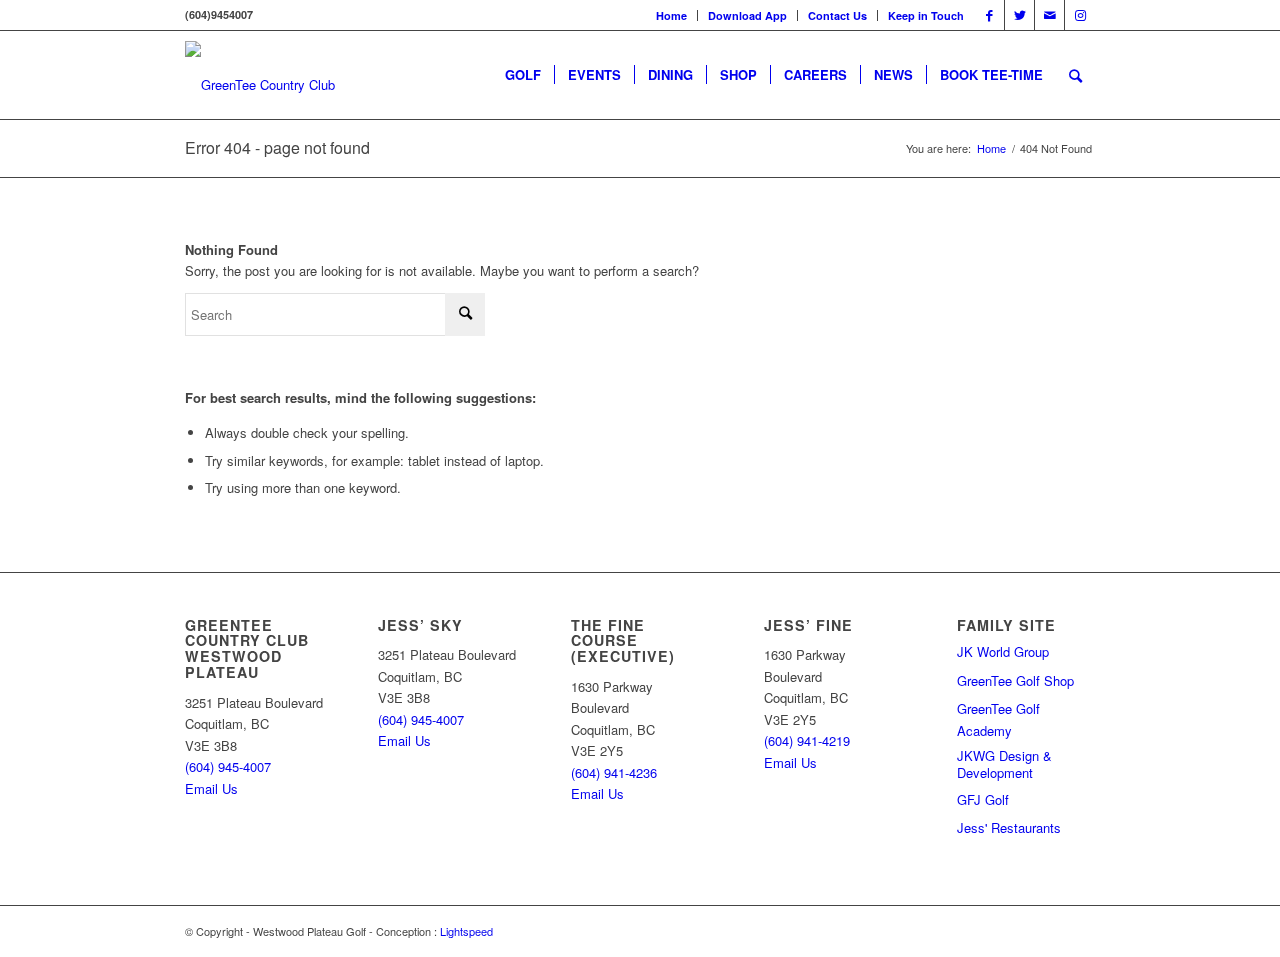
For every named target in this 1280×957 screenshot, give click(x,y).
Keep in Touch (926, 15)
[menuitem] (672, 15)
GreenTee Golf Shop (1015, 680)
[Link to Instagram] (1080, 15)
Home (671, 15)
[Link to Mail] (1049, 15)
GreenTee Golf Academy (998, 719)
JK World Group (1003, 651)
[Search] (1075, 75)
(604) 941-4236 (614, 772)
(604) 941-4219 (807, 740)
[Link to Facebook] (989, 15)
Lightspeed (466, 931)
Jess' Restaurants (1009, 827)
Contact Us (837, 15)
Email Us (211, 788)
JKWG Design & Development (1004, 765)
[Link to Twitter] (1019, 15)
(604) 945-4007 (228, 766)
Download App (747, 15)
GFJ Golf (983, 799)
